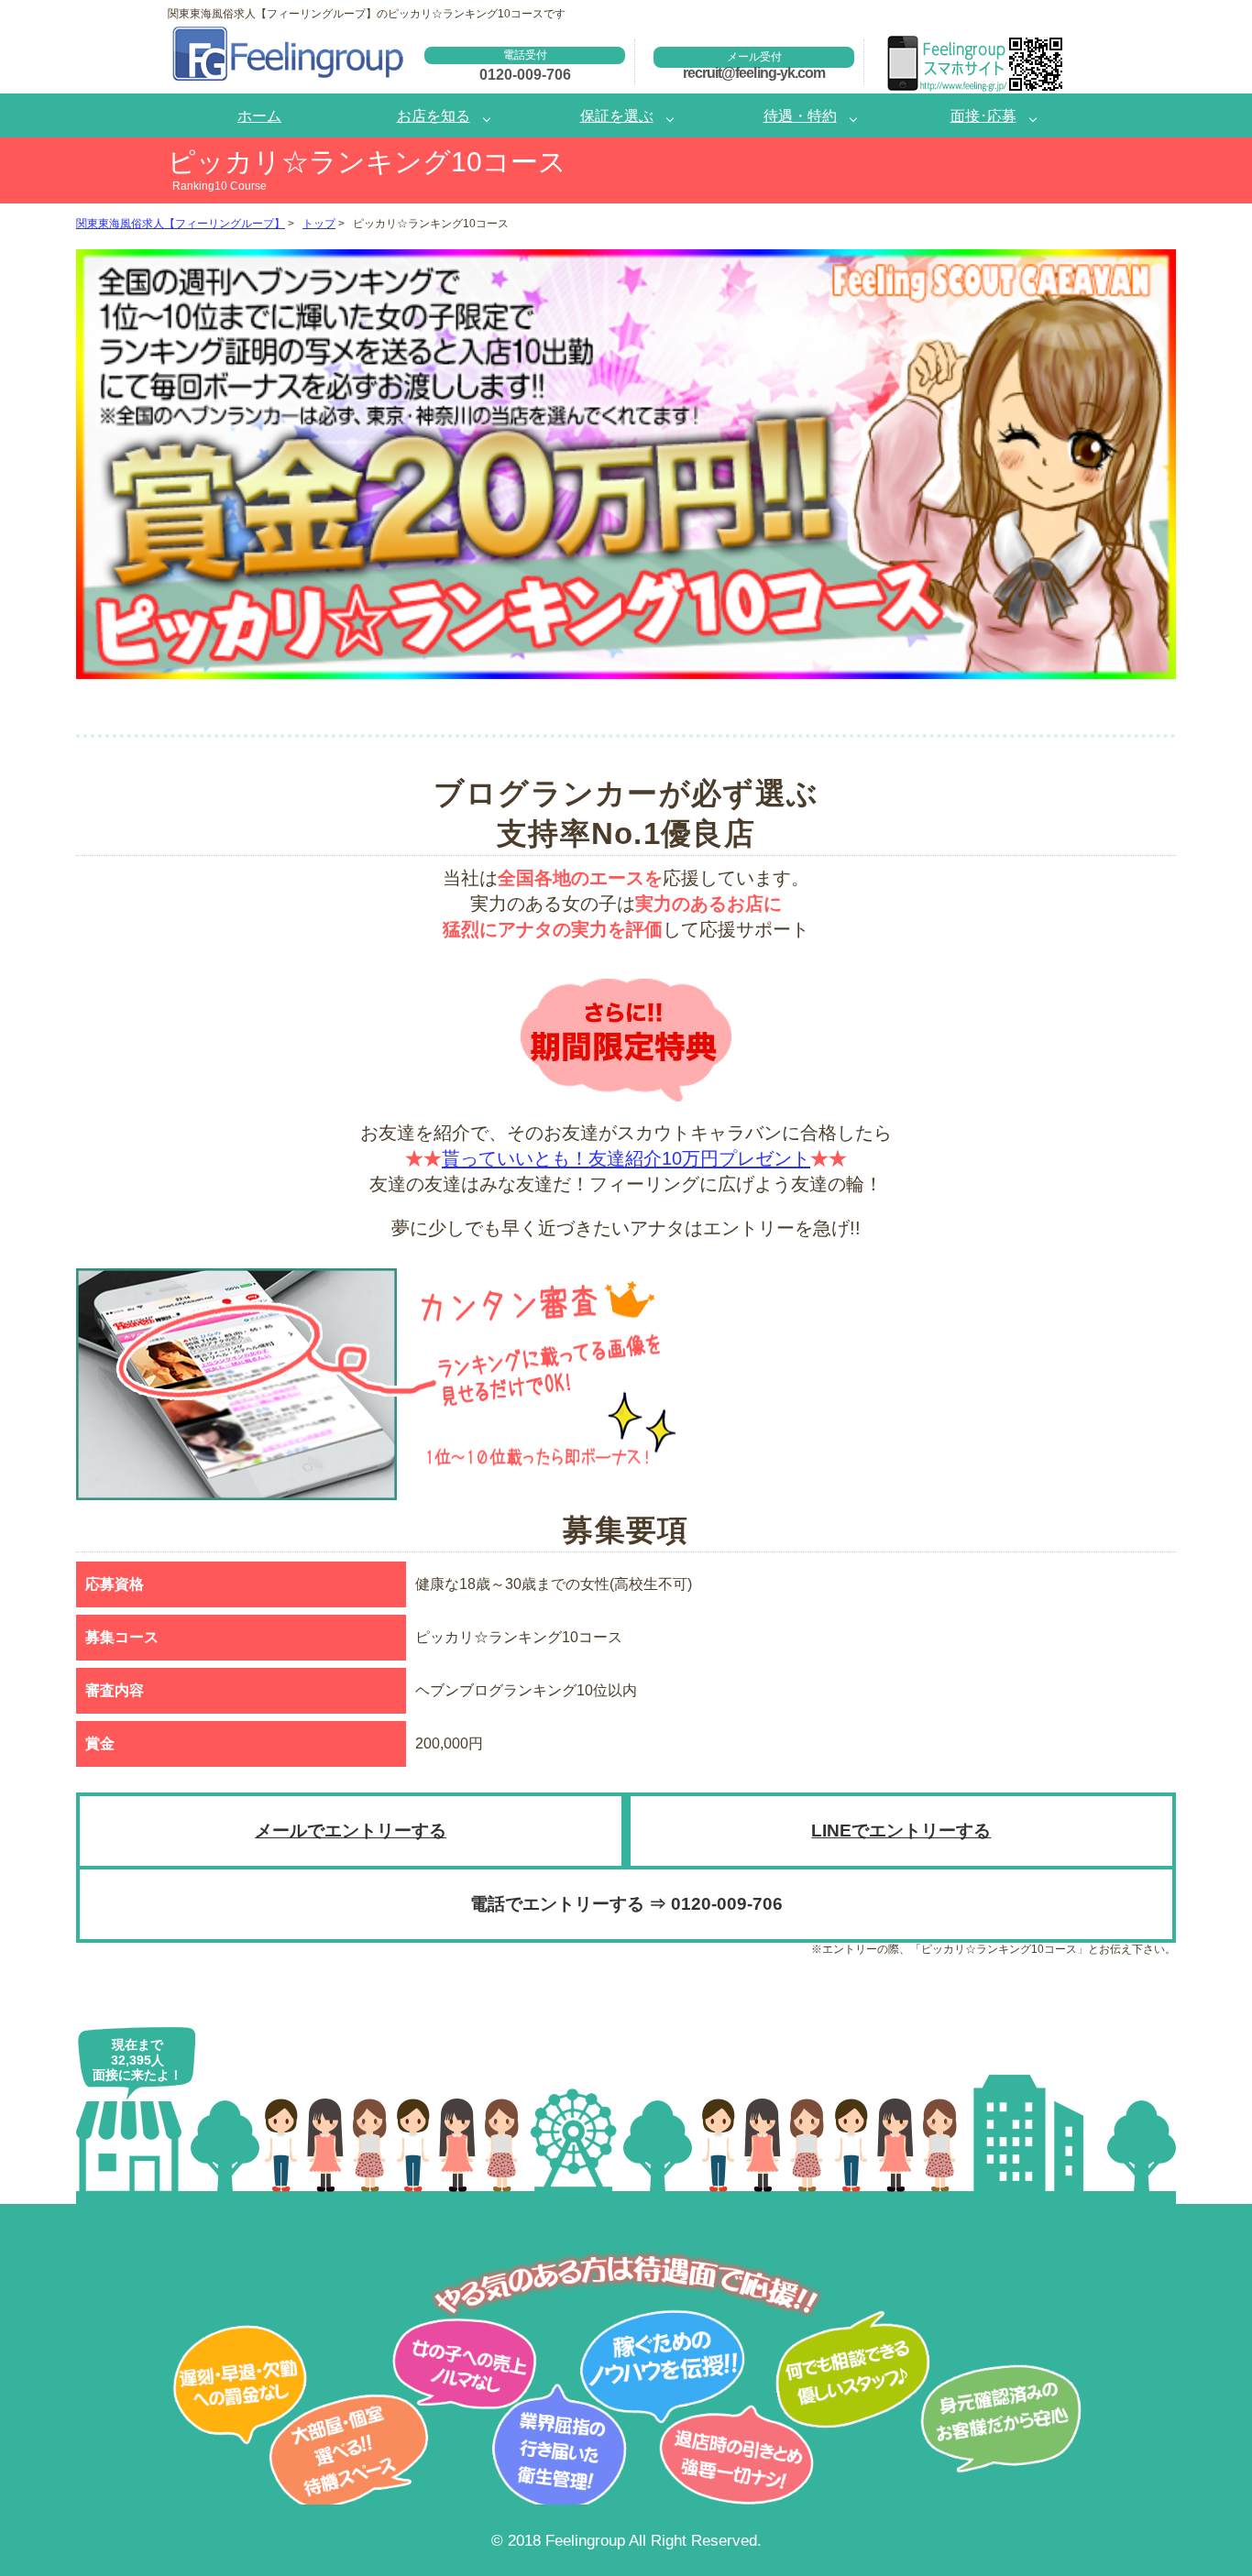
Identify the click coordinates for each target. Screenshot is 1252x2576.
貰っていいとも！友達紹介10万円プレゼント (626, 1158)
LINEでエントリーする (901, 1831)
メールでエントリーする (351, 1831)
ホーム (259, 115)
